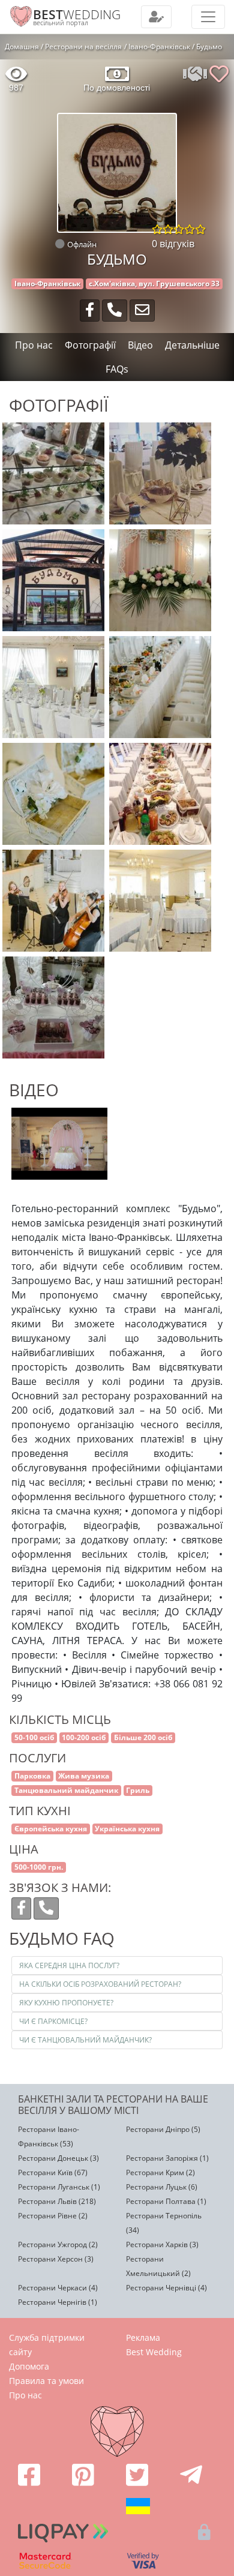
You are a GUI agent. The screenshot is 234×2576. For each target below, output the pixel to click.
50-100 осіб (34, 1737)
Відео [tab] (140, 345)
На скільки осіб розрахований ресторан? (100, 1984)
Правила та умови (46, 2381)
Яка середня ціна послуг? (69, 1965)
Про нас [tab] (34, 345)
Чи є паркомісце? (53, 2021)
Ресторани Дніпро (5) (163, 2129)
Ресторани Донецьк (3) (58, 2158)
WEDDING (77, 14)
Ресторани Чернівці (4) (166, 2288)
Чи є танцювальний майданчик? (85, 2040)
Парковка (32, 1776)
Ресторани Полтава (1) (166, 2201)
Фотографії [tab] (90, 345)
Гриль (138, 1790)
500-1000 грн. (39, 1867)
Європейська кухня (51, 1829)
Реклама (143, 2337)
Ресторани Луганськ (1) (59, 2187)
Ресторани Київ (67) (53, 2172)
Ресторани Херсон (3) (56, 2259)
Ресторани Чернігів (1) (58, 2302)
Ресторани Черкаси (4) (58, 2288)
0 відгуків (173, 244)
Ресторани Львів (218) (57, 2201)
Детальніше (192, 345)
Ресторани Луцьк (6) (162, 2187)
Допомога (29, 2366)
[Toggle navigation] (156, 17)
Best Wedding (154, 2352)
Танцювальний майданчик (66, 1790)
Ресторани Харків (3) (162, 2244)
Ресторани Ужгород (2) (58, 2244)
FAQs (117, 369)
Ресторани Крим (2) (160, 2172)
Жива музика (84, 1776)
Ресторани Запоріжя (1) (167, 2158)
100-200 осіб (84, 1737)
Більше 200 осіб (143, 1737)
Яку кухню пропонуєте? (66, 2003)
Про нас (25, 2395)
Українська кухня (127, 1829)
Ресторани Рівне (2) (53, 2216)
